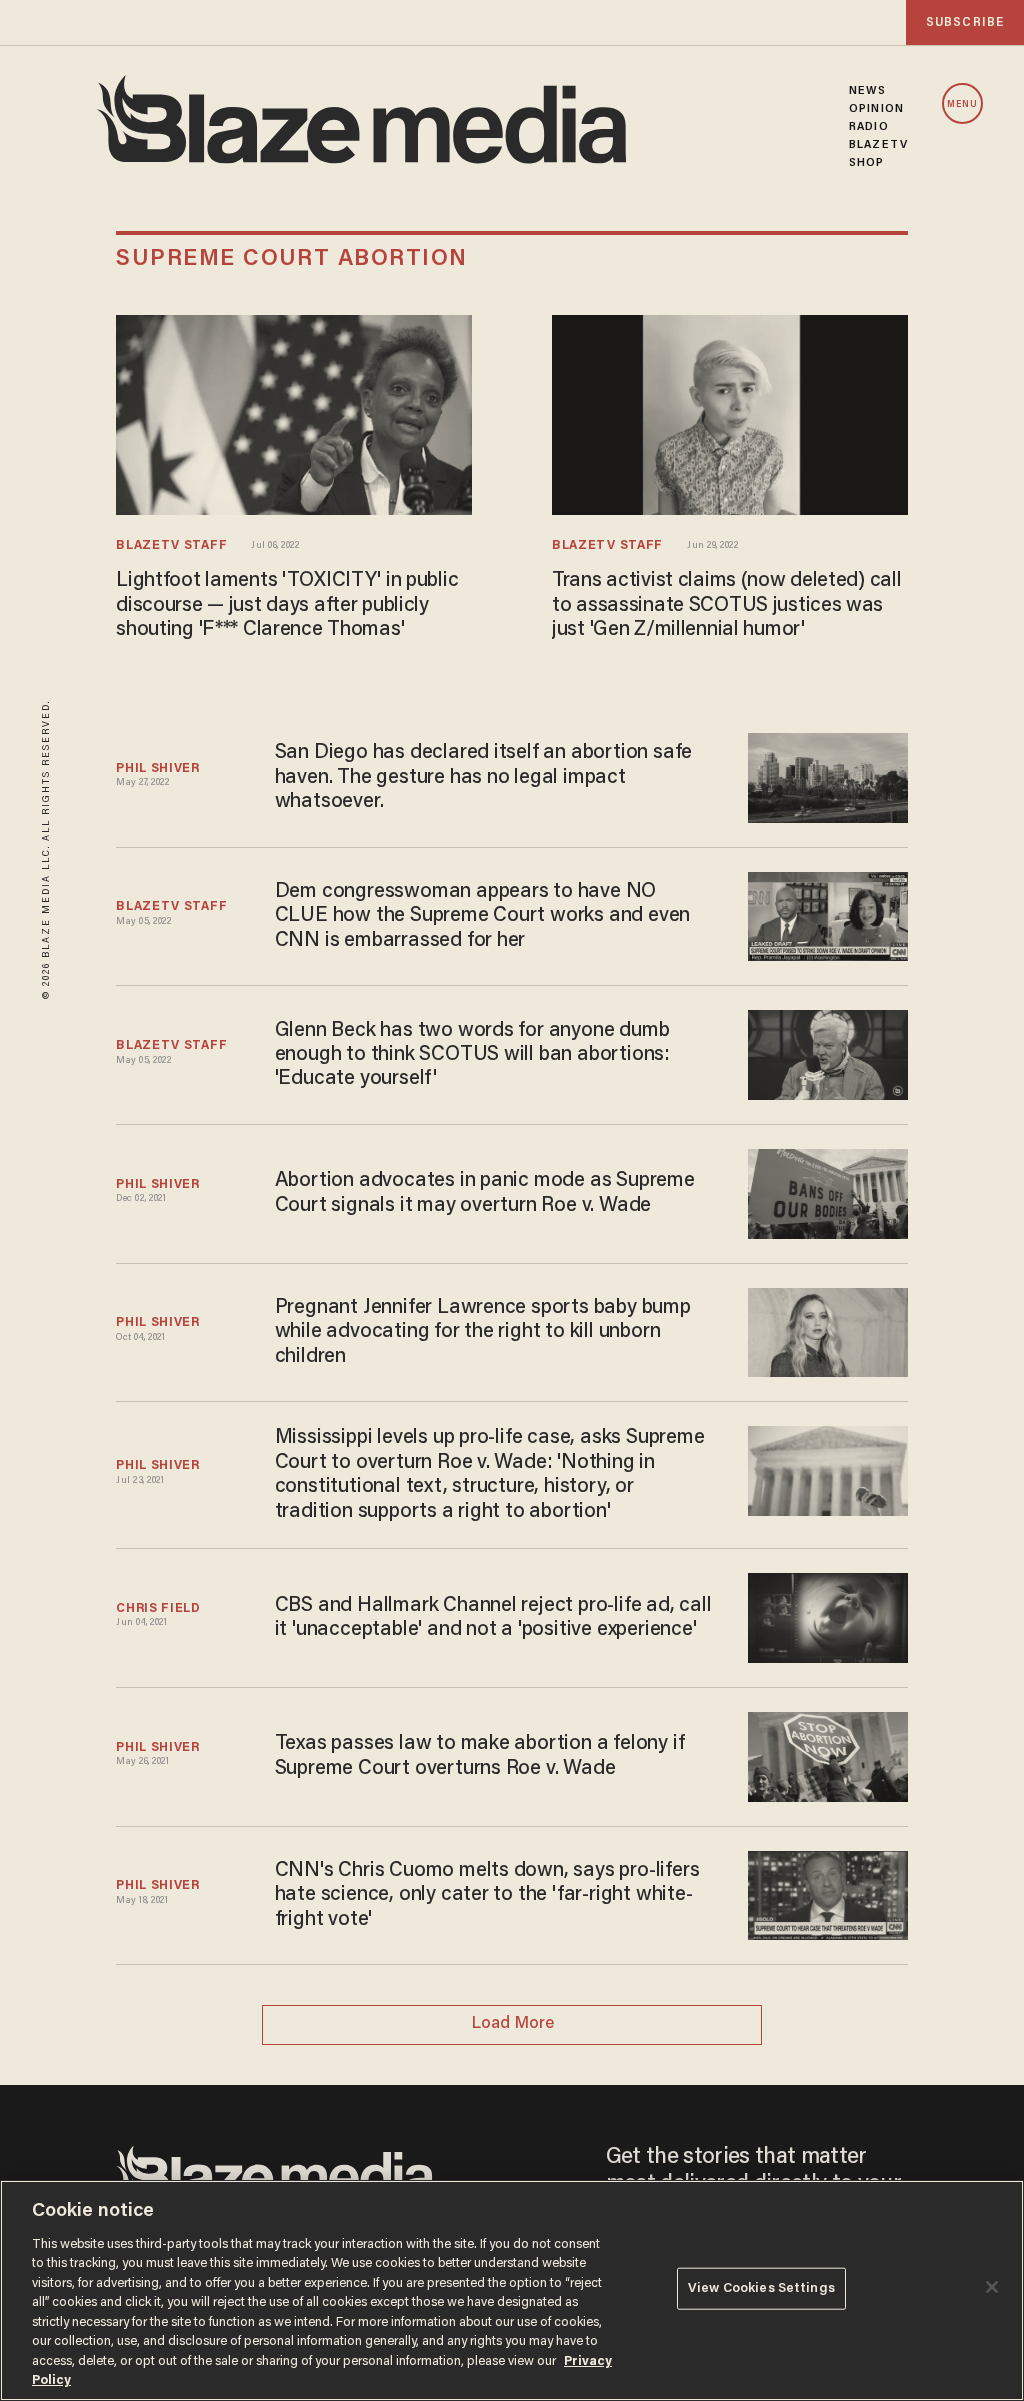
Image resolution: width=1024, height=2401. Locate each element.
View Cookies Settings (761, 2288)
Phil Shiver (158, 769)
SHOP (866, 163)
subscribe (965, 22)
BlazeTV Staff (171, 546)
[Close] (992, 2287)
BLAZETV (878, 145)
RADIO (869, 127)
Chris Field (158, 1609)
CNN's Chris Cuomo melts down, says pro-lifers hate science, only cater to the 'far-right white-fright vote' (487, 1895)
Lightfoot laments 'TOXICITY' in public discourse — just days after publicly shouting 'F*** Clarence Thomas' (287, 605)
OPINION (876, 109)
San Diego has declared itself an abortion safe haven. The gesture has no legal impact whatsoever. (483, 777)
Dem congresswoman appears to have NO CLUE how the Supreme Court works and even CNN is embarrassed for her (483, 916)
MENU (962, 104)
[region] (512, 2290)
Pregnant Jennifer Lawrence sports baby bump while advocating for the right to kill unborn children (483, 1332)
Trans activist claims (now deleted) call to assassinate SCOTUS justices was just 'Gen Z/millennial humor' (726, 605)
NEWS (867, 91)
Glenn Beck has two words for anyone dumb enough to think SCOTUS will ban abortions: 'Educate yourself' (472, 1055)
